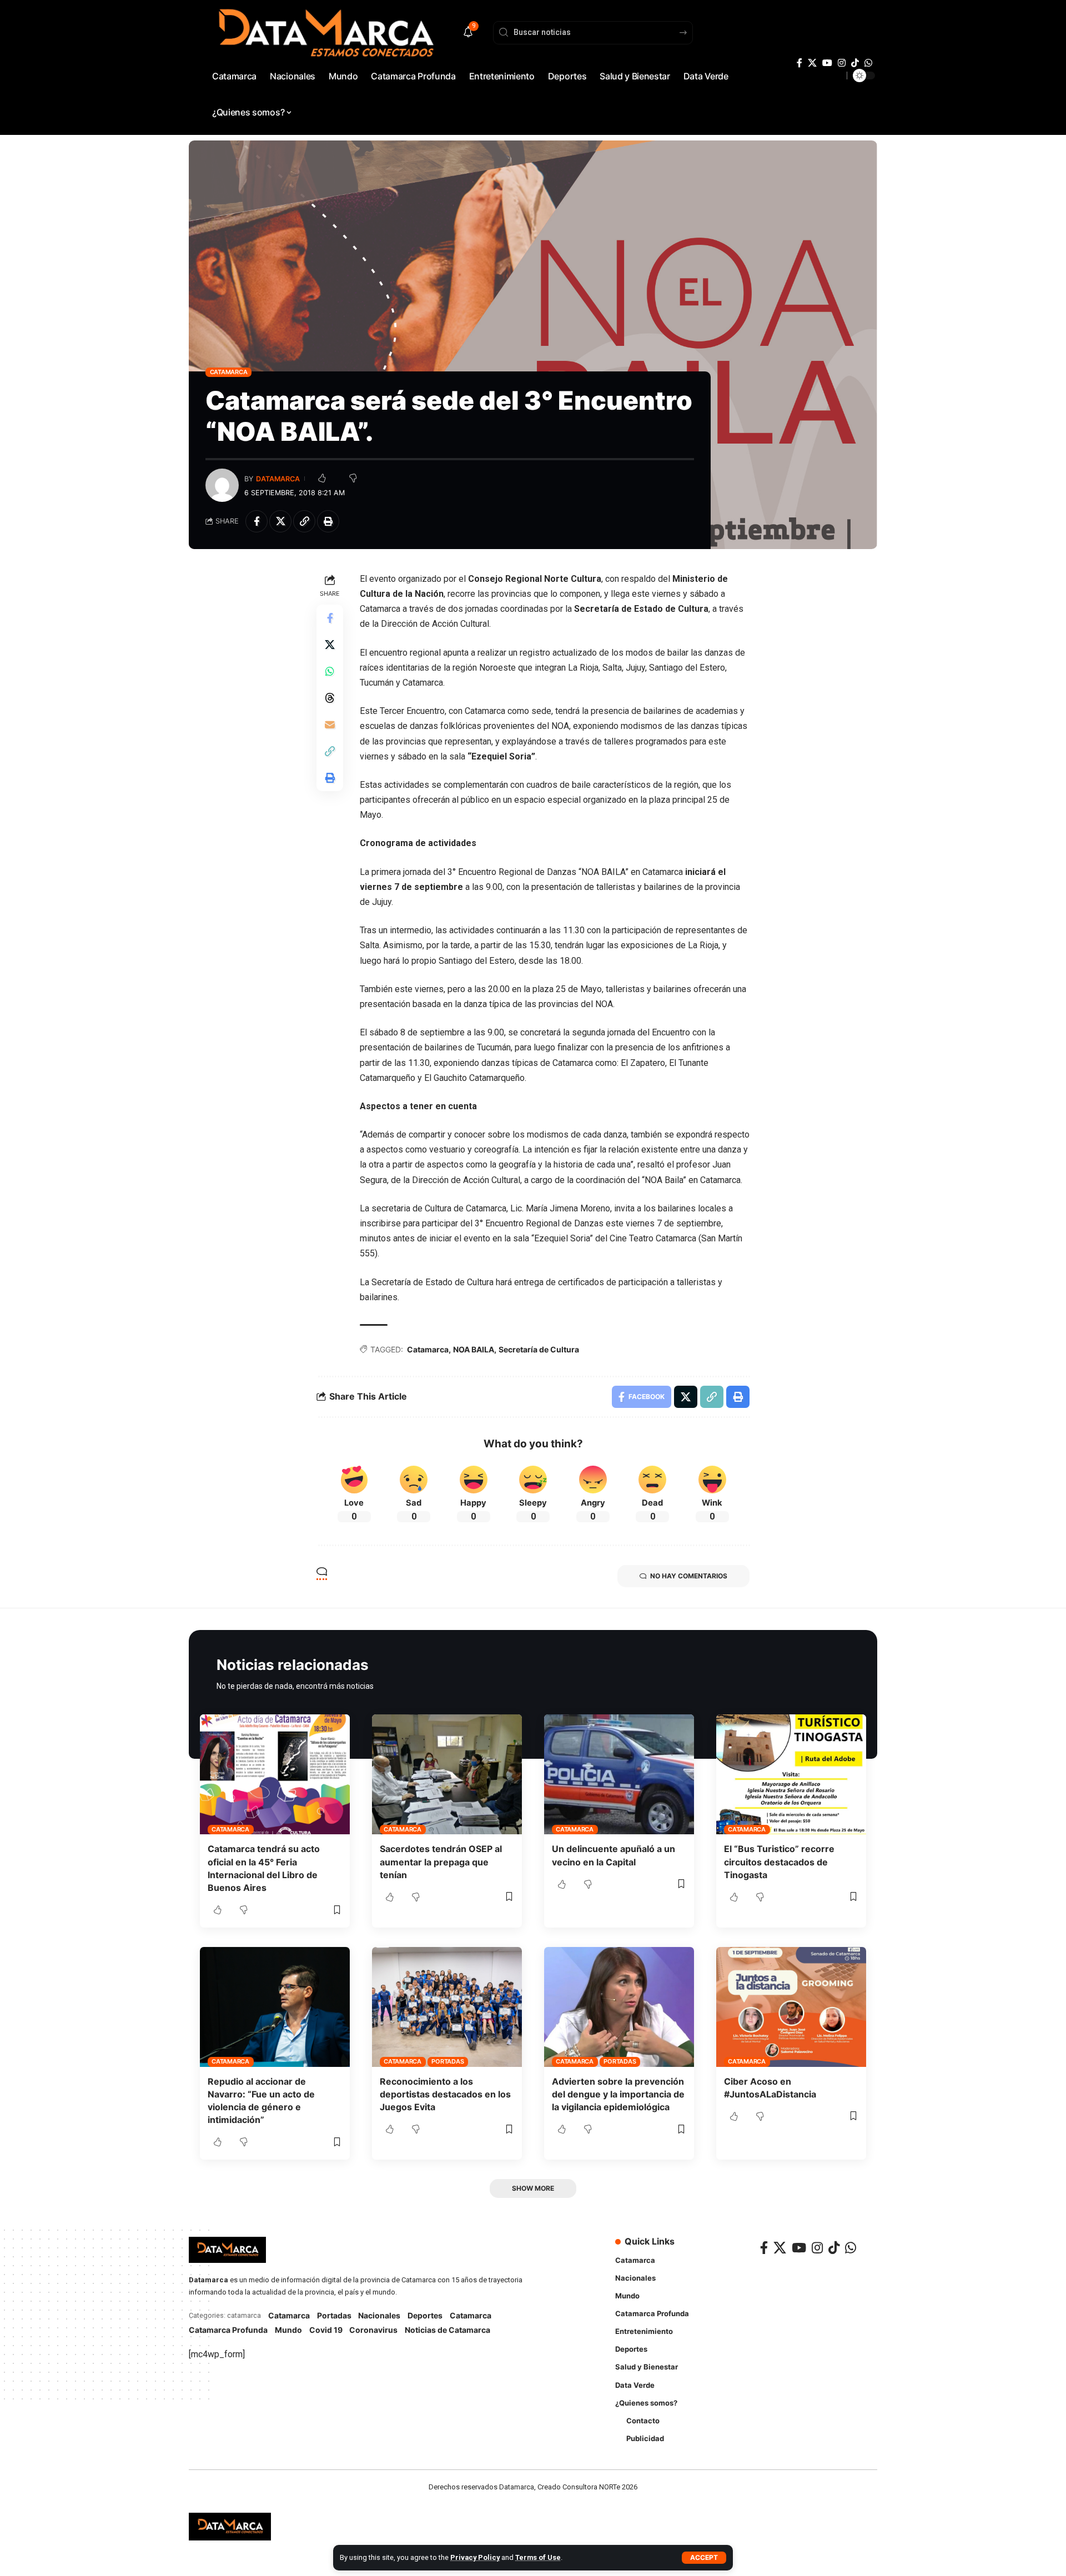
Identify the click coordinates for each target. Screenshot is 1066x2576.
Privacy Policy (475, 2557)
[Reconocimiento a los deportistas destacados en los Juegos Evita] (447, 2007)
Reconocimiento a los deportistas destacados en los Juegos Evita (445, 2094)
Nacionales (379, 2315)
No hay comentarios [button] (689, 1576)
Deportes (425, 2315)
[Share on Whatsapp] (330, 671)
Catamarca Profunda (228, 2330)
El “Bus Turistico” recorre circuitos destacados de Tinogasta (779, 1861)
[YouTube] (827, 63)
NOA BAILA (474, 1349)
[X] (812, 63)
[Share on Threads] (330, 697)
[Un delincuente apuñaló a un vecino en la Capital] (619, 1774)
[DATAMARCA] (230, 2527)
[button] (704, 2558)
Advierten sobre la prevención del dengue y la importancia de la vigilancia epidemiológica (618, 2094)
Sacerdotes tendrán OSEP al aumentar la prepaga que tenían (441, 1861)
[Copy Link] (304, 521)
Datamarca (278, 479)
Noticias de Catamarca (447, 2330)
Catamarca (229, 372)
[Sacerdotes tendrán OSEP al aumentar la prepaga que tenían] (447, 1774)
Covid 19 (326, 2330)
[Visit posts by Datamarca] (222, 485)
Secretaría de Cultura (539, 1349)
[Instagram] (842, 63)
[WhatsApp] (868, 63)
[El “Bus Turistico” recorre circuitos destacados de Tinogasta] (791, 1774)
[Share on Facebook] (257, 521)
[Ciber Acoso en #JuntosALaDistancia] (791, 2007)
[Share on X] (280, 521)
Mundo (288, 2330)
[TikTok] (855, 63)
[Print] (328, 521)
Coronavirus (373, 2330)
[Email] (330, 724)
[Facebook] (799, 63)
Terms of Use (538, 2557)
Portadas (447, 2061)
